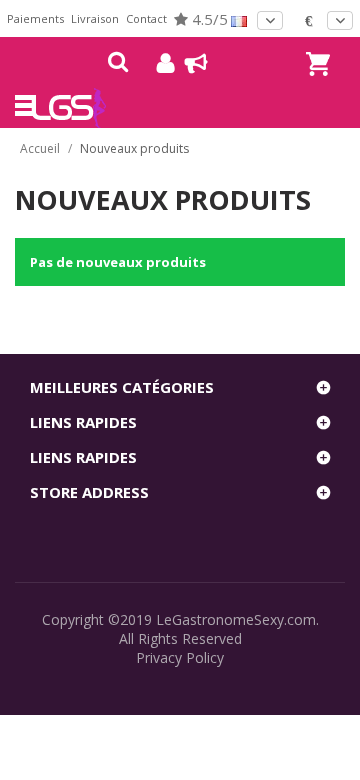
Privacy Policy (180, 657)
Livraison (95, 18)
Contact (146, 18)
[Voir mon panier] (315, 45)
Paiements (35, 18)
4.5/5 (208, 19)
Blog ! (186, 63)
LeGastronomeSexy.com (236, 619)
